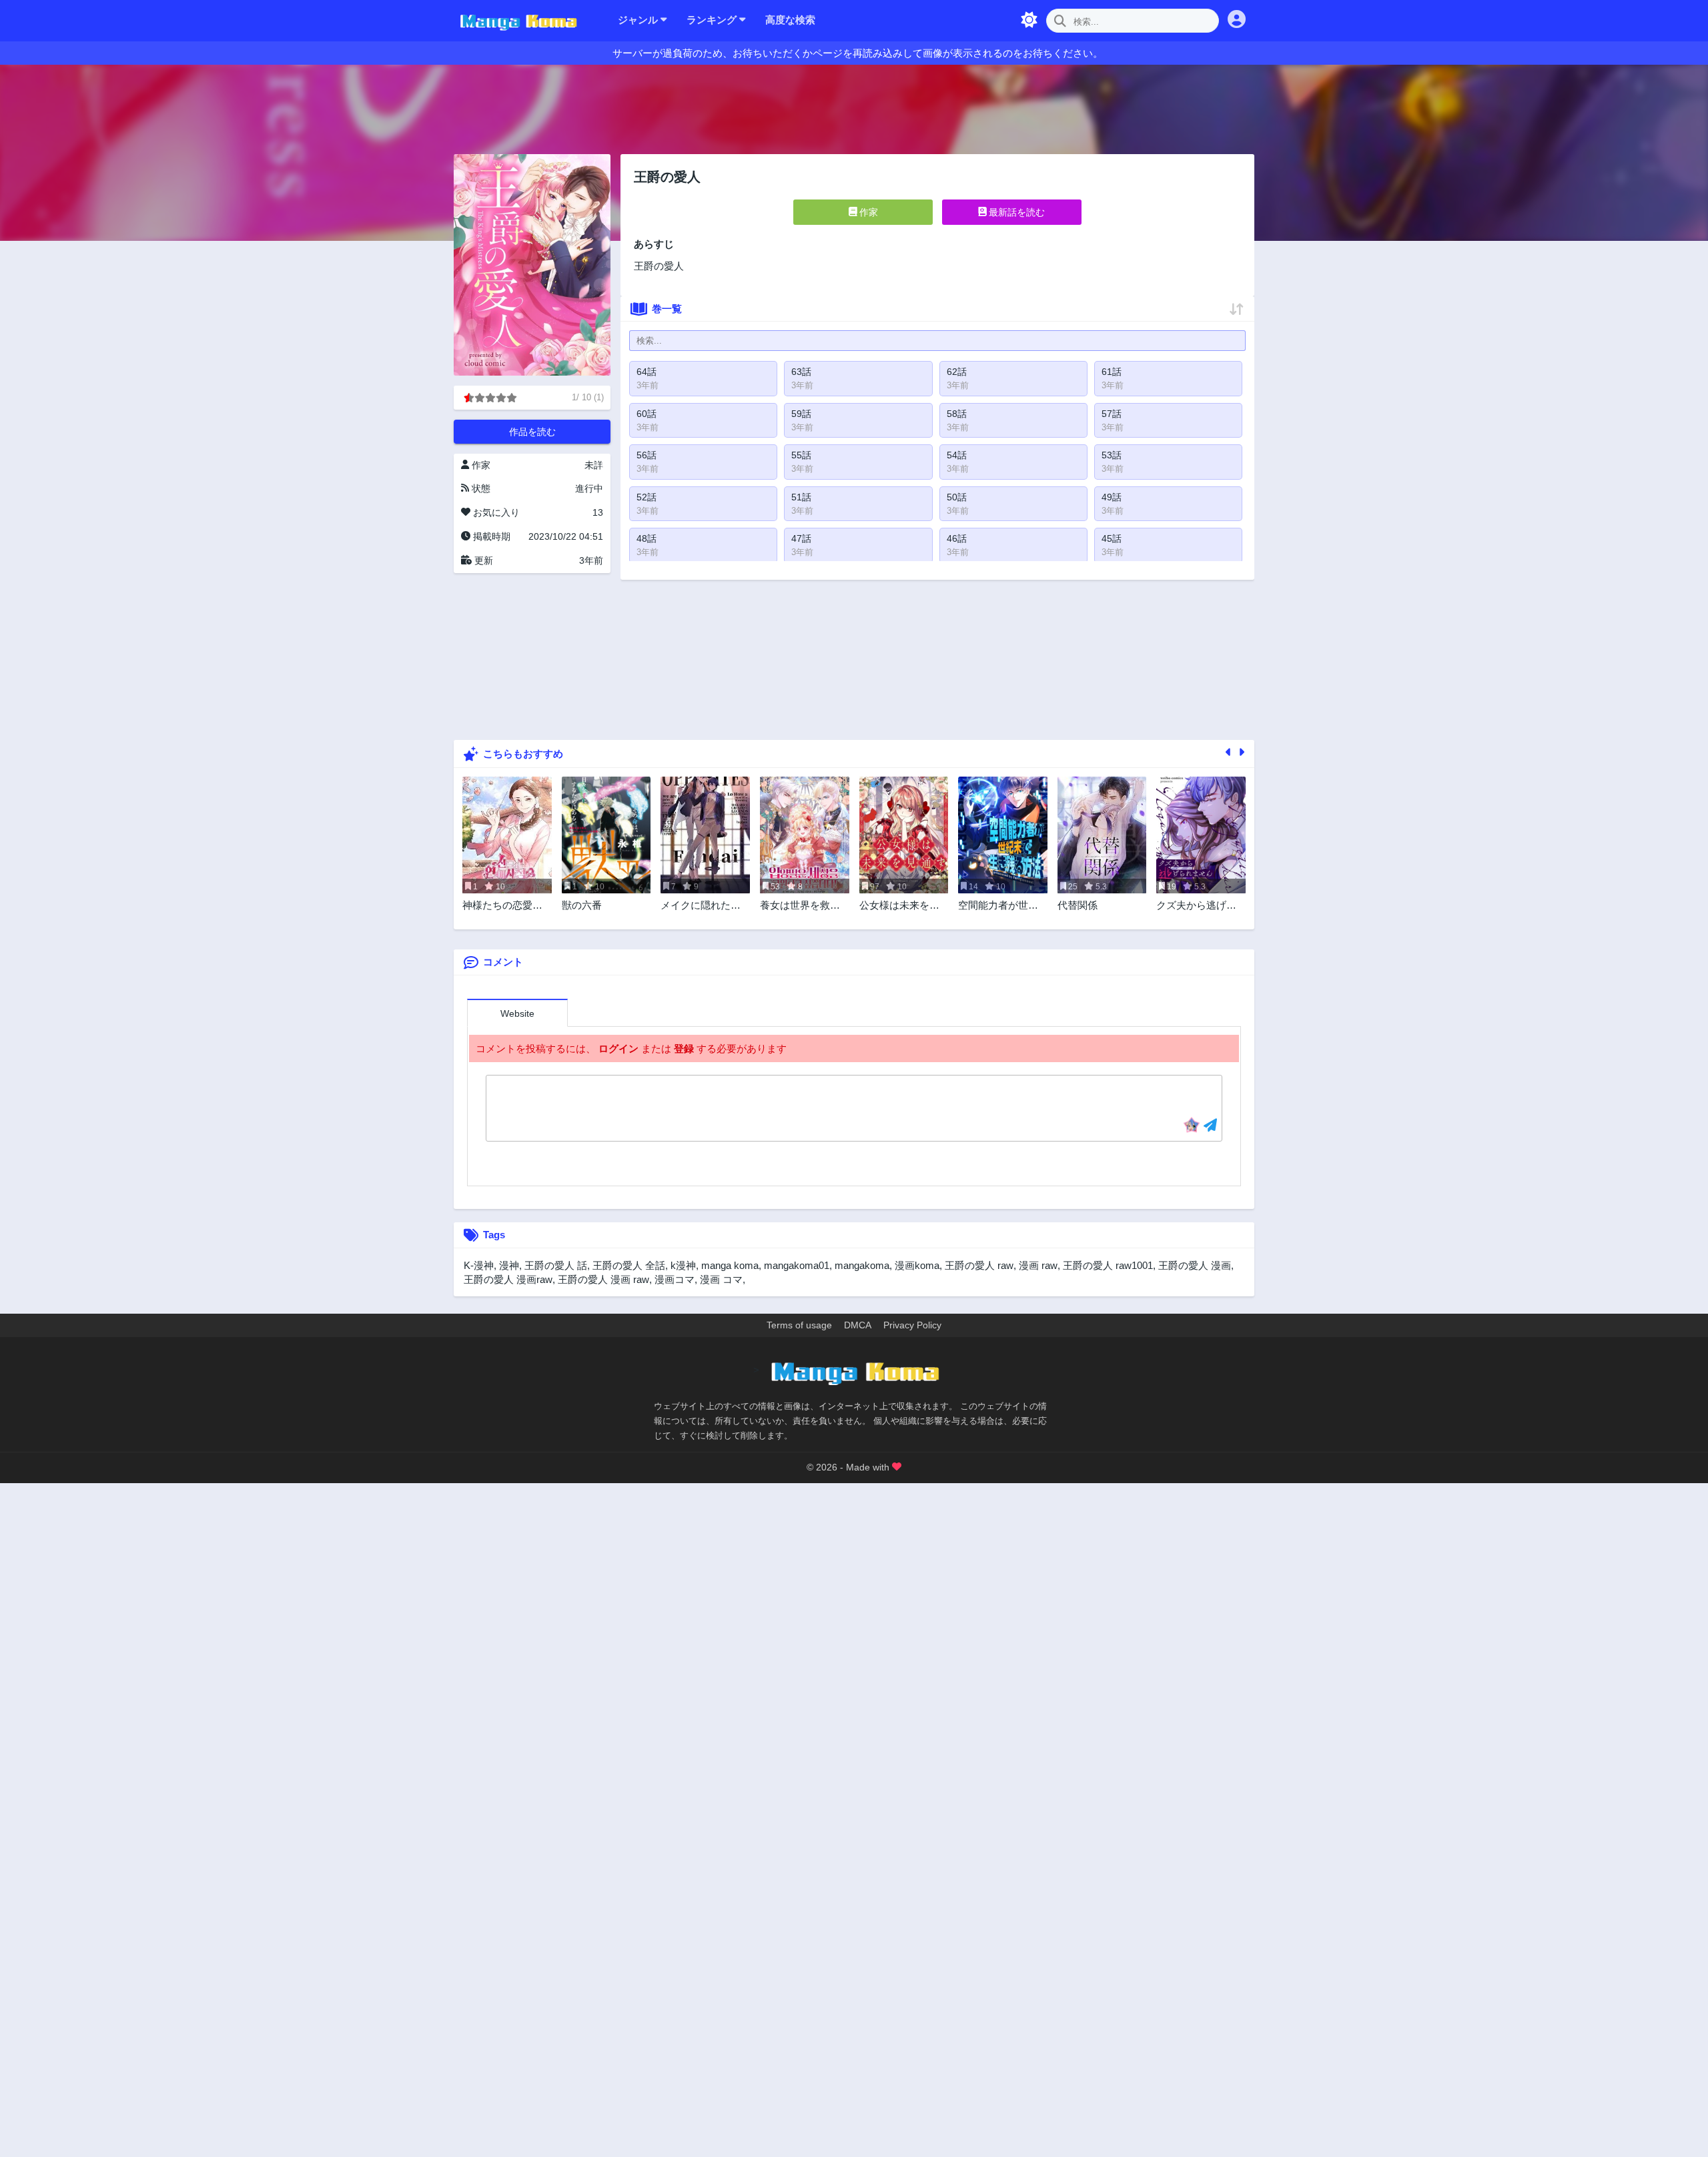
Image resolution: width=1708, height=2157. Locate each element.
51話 (801, 497)
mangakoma (862, 1265)
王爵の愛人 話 (556, 1265)
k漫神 (683, 1265)
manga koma (730, 1265)
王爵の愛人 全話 (629, 1265)
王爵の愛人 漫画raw (508, 1279)
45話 (1112, 538)
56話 (647, 455)
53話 (1112, 455)
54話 (957, 455)
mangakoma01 (797, 1265)
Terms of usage (799, 1325)
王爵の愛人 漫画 (1195, 1265)
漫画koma (917, 1265)
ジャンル (639, 20)
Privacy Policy (912, 1325)
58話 (957, 414)
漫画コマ (675, 1279)
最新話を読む (1015, 212)
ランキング (713, 20)
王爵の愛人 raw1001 (1108, 1265)
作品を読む (532, 432)
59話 (801, 414)
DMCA (858, 1325)
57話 (1112, 414)
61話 (1112, 372)
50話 (957, 497)
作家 (867, 212)
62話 (957, 372)
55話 (801, 455)
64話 (647, 372)
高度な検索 (790, 20)
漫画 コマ (721, 1279)
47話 (801, 538)
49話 (1112, 497)
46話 (957, 538)
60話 (647, 414)
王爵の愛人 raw (979, 1265)
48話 (647, 538)
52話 (647, 497)
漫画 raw (1038, 1265)
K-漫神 (479, 1265)
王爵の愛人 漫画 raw (603, 1279)
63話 (801, 372)
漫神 (509, 1265)
